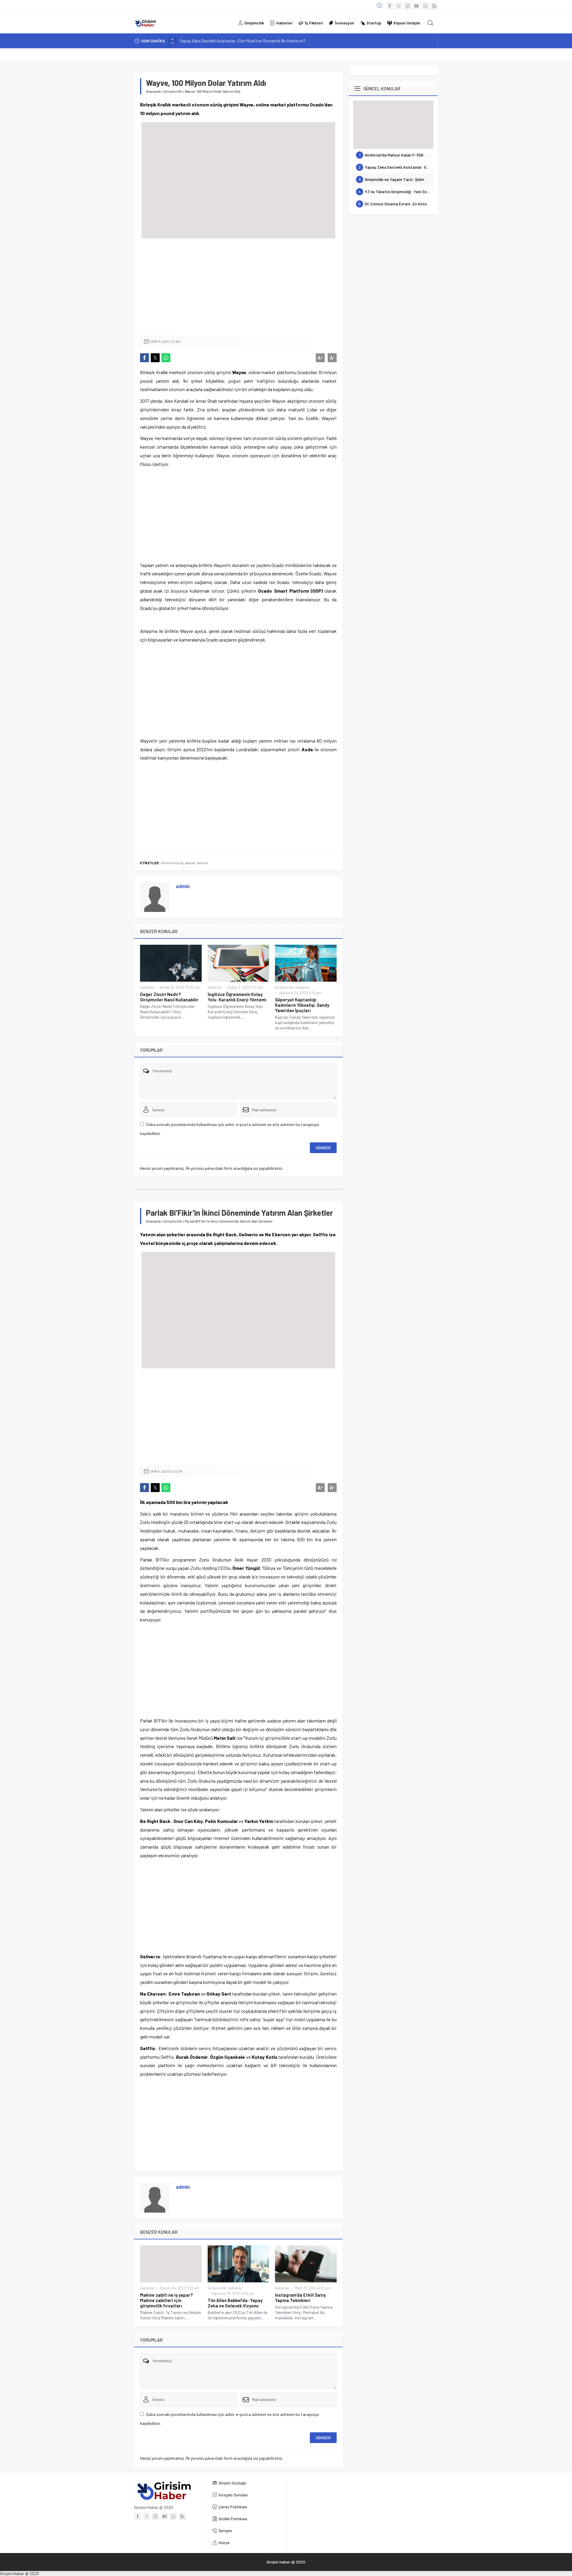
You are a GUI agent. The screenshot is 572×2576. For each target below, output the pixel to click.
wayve (190, 863)
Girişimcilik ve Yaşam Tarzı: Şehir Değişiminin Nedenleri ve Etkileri (396, 179)
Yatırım (202, 863)
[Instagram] (408, 6)
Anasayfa (153, 91)
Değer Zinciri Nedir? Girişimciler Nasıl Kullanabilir (169, 997)
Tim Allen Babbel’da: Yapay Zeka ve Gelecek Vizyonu (235, 2303)
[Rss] (434, 6)
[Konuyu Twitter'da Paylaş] (155, 358)
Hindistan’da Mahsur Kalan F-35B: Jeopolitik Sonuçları (396, 155)
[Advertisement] (238, 288)
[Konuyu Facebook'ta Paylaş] (144, 358)
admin (183, 886)
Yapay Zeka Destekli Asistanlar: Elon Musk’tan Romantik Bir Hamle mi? (243, 41)
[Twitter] (399, 6)
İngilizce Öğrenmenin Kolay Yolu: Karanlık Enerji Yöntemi (237, 997)
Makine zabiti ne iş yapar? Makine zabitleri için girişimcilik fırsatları (166, 2300)
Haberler (147, 987)
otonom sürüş (172, 863)
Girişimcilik (173, 91)
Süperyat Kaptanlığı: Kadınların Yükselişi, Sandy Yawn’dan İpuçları (302, 1005)
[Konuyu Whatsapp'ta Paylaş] (166, 358)
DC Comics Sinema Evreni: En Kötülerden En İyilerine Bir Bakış (396, 204)
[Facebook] (390, 6)
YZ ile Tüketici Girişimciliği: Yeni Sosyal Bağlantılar (396, 192)
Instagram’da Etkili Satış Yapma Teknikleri (300, 2298)
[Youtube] (416, 6)
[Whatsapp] (425, 6)
